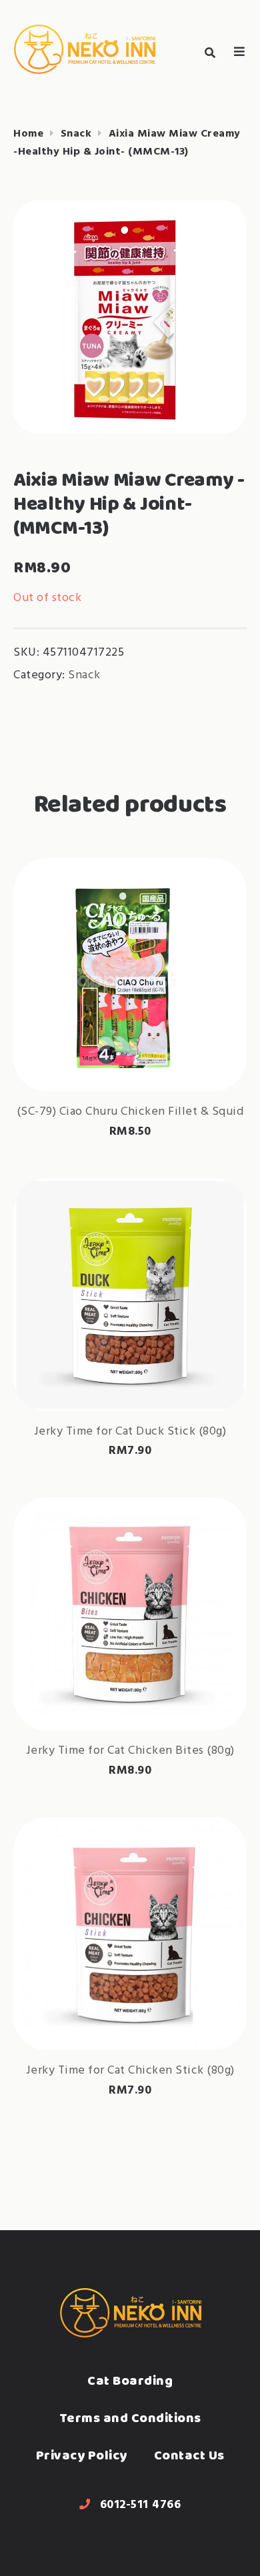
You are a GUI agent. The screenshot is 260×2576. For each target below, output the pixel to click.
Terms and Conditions (130, 2418)
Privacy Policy (82, 2455)
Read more (130, 1049)
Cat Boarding (130, 2380)
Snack (76, 134)
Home (28, 134)
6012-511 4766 (141, 2505)
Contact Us (189, 2455)
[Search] (210, 53)
